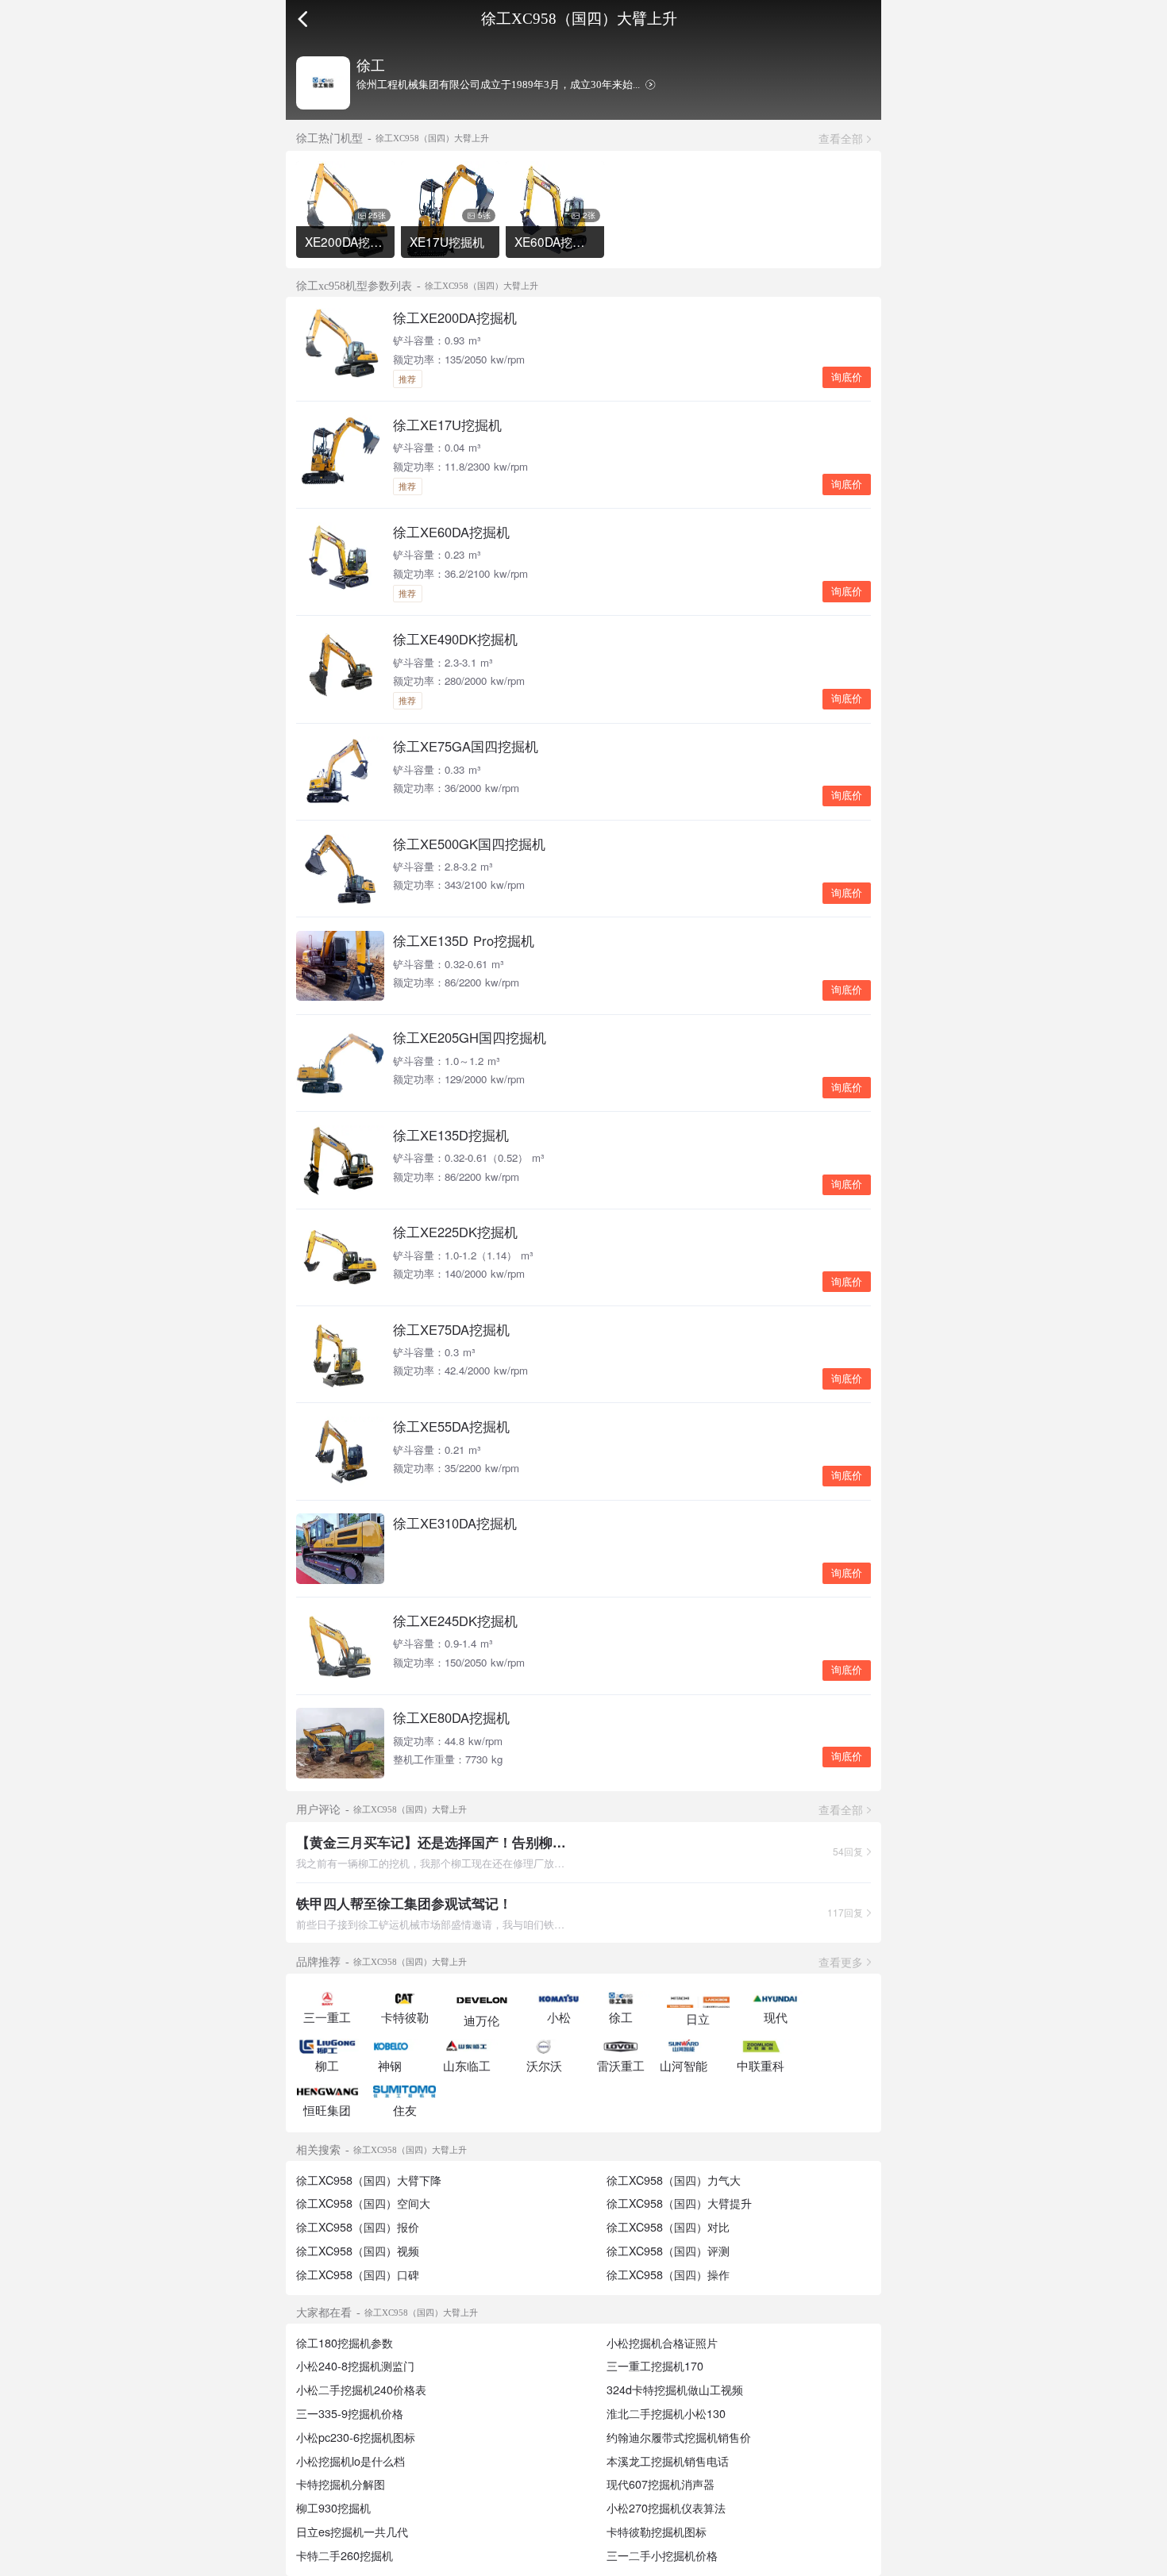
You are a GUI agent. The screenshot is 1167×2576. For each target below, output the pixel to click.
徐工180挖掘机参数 (345, 2343)
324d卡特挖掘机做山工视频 (675, 2390)
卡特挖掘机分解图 (341, 2484)
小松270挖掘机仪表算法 (666, 2508)
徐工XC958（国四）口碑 (358, 2274)
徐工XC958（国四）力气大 (674, 2180)
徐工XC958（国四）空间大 (363, 2203)
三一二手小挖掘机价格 (662, 2555)
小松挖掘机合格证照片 (662, 2343)
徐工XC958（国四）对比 (668, 2227)
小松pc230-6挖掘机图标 (356, 2437)
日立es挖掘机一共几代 (352, 2532)
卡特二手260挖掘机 (345, 2555)
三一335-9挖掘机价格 (350, 2413)
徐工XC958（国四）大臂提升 (679, 2203)
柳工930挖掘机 (333, 2508)
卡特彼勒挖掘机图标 (657, 2532)
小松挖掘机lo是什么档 (350, 2461)
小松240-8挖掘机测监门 (355, 2366)
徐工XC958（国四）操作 (668, 2274)
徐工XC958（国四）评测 (668, 2251)
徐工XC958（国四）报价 (358, 2227)
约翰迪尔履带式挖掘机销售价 (679, 2437)
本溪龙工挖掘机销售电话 (668, 2461)
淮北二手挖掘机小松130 (666, 2413)
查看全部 (841, 138)
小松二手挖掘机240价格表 (361, 2390)
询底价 (847, 377)
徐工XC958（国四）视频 (358, 2251)
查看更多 (841, 1962)
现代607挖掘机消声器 (661, 2484)
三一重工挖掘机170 (655, 2366)
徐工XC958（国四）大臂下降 (369, 2180)
